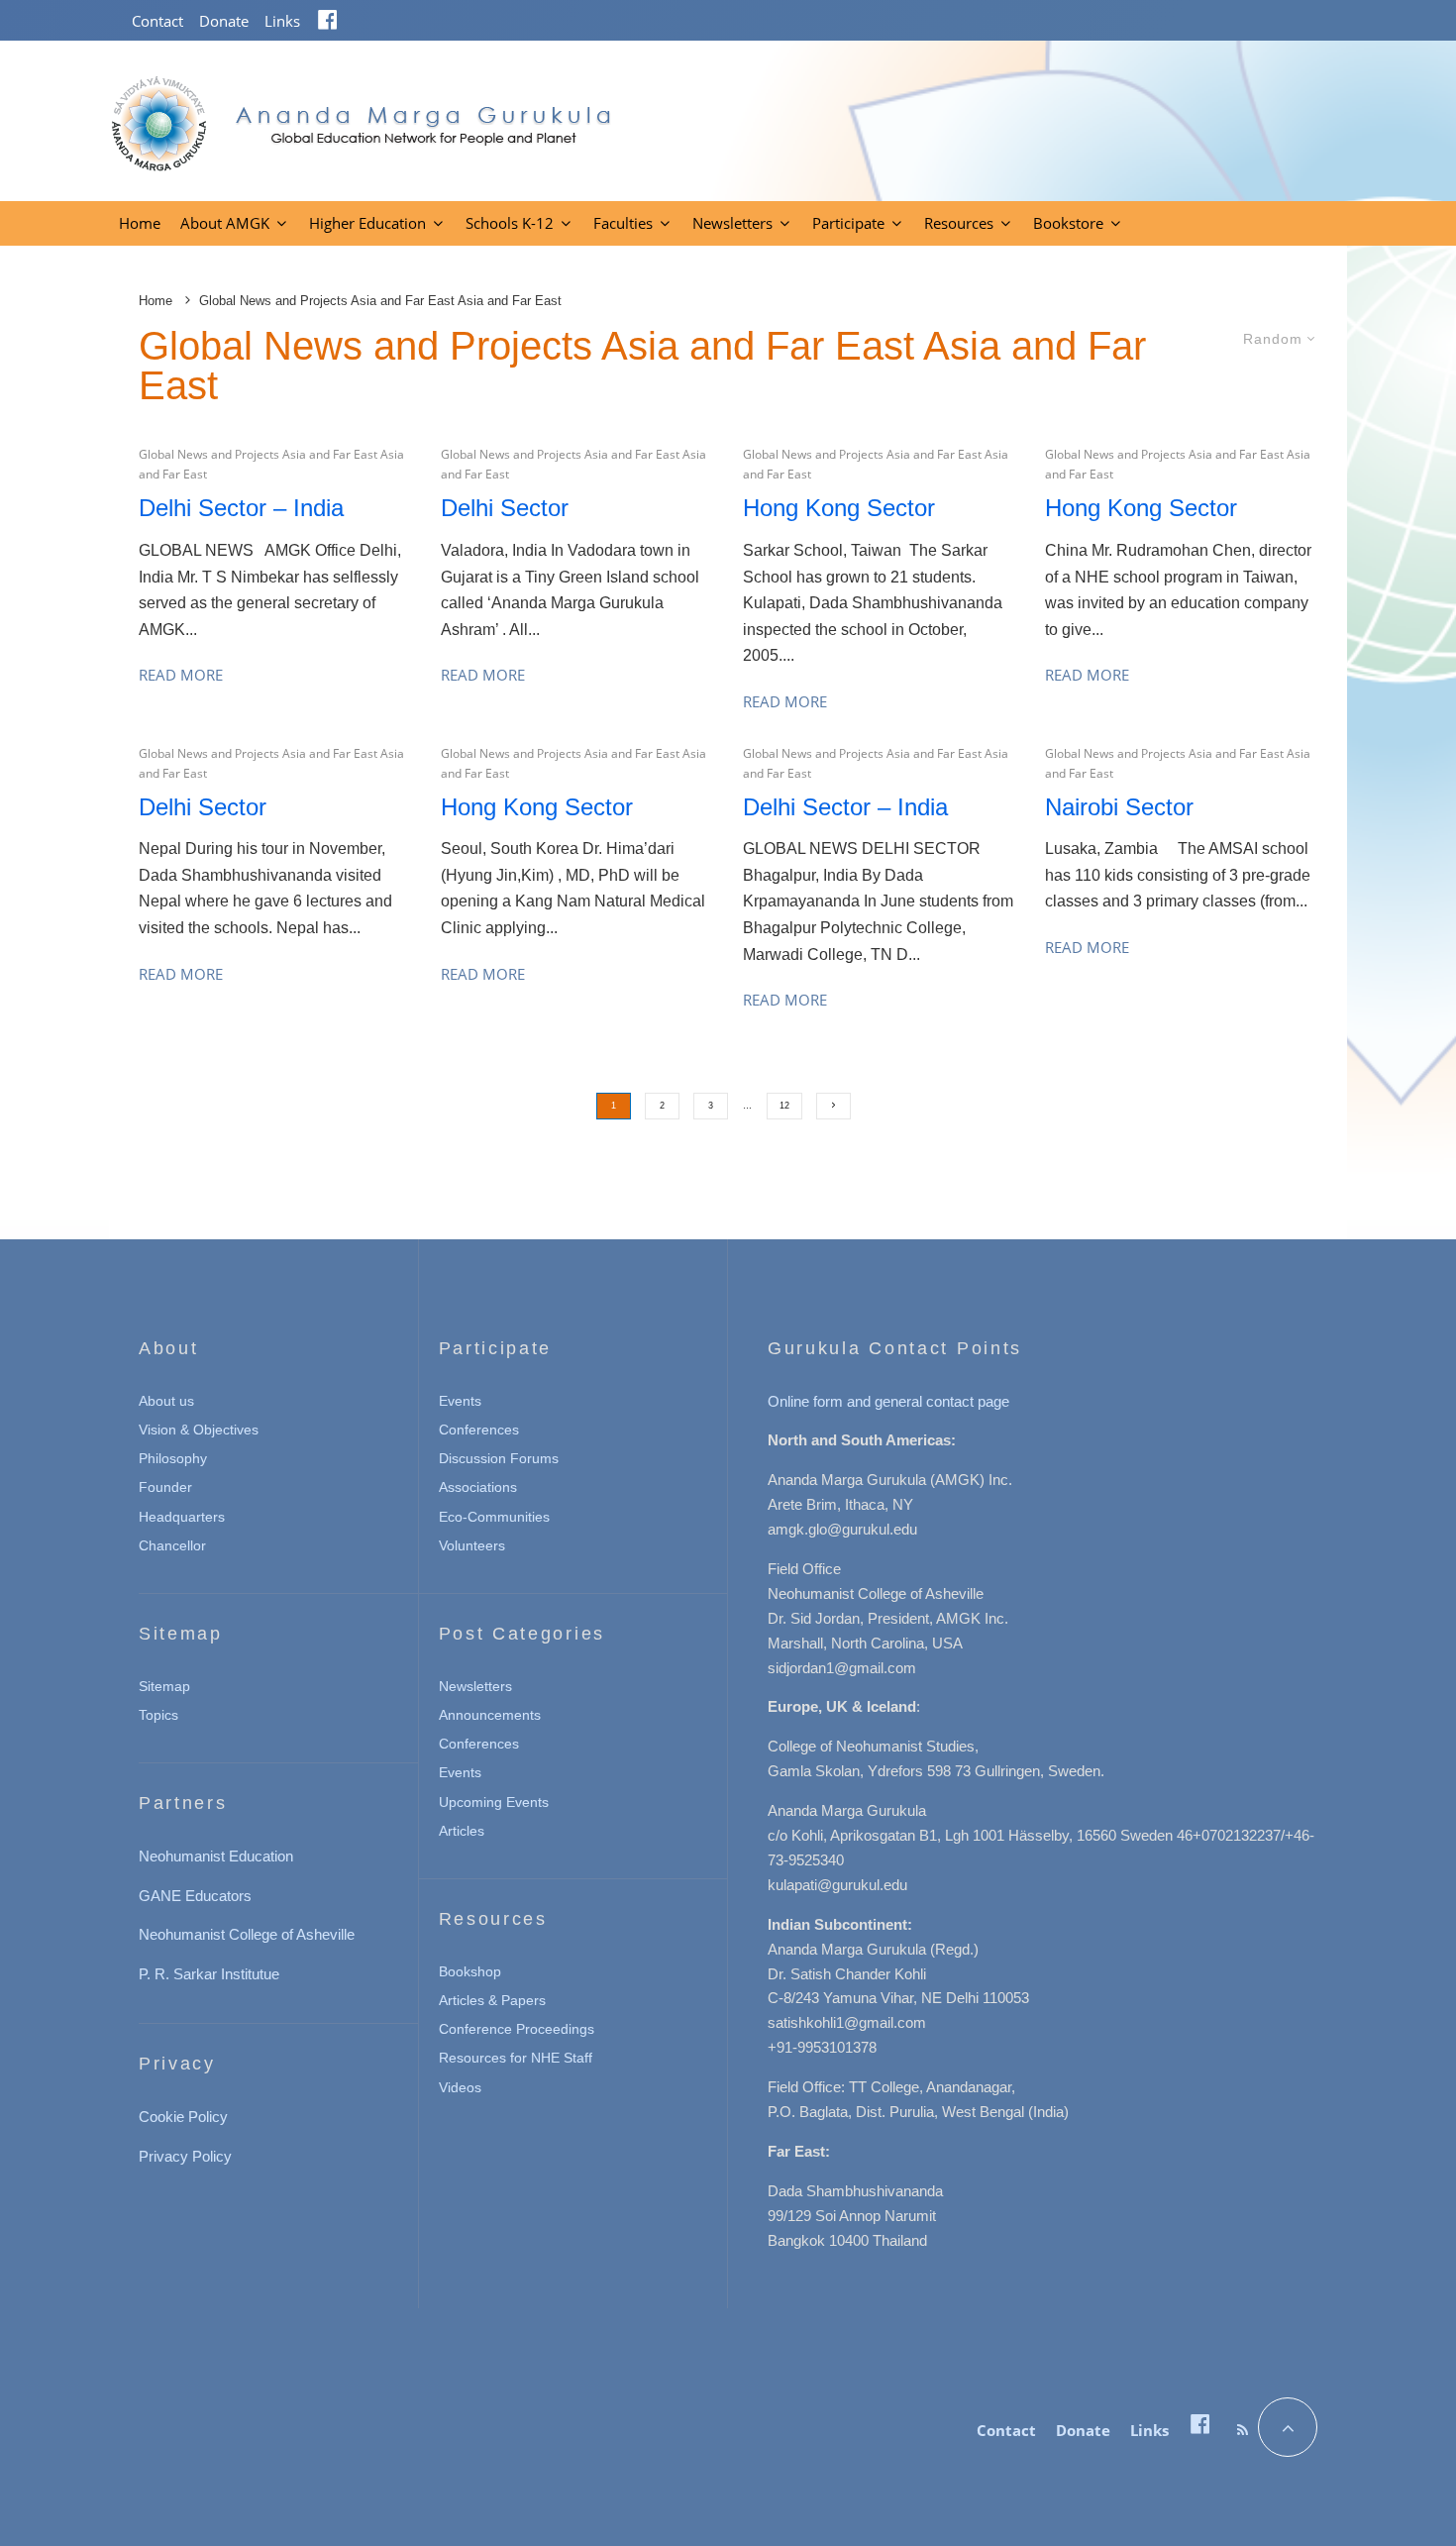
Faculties (623, 223)
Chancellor (172, 1545)
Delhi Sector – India (241, 508)
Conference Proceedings (517, 2029)
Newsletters (732, 223)
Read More (181, 675)
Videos (460, 2087)
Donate (224, 21)
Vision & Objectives (199, 1430)
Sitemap (164, 1686)
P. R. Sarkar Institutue (209, 1974)
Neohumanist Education (216, 1856)
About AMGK (225, 223)
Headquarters (182, 1517)
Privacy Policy (185, 2156)
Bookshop (470, 1971)
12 (784, 1106)
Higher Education (367, 223)
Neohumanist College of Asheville (247, 1934)
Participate (848, 223)
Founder (165, 1487)
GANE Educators (195, 1896)
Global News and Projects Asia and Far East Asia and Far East (271, 464)
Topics (158, 1715)
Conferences (479, 1430)
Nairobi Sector (1119, 807)
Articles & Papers (492, 2000)
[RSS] (1243, 2430)
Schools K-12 (510, 223)
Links (282, 21)
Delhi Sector (505, 508)
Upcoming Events (494, 1802)
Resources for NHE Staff (516, 2058)
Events (460, 1401)
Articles (462, 1831)
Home (140, 223)
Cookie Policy (183, 2117)
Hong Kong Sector (839, 508)
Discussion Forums (499, 1458)
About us (166, 1401)
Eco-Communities (494, 1517)
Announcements (490, 1715)
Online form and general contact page (888, 1401)
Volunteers (472, 1545)
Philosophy (173, 1458)
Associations (478, 1487)
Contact (157, 21)
